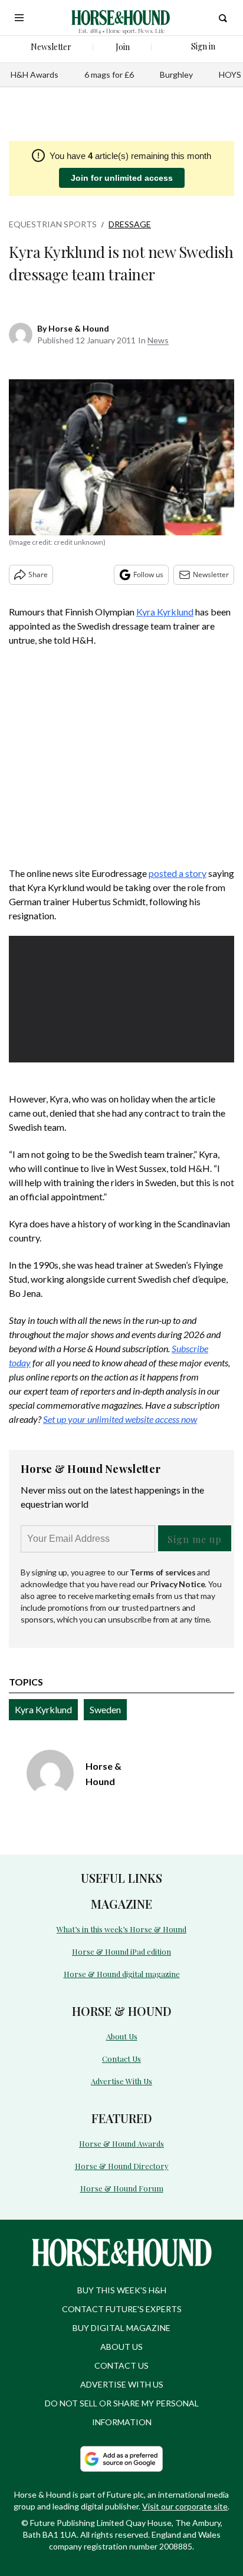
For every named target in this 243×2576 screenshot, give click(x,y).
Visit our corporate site (185, 2506)
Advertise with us (122, 2384)
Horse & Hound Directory (122, 2166)
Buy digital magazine (121, 2328)
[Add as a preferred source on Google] (121, 2459)
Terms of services (163, 1572)
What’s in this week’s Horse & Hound (121, 1929)
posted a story (178, 873)
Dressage (130, 224)
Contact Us (121, 2059)
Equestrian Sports (53, 224)
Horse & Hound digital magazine (122, 1974)
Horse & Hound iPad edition (121, 1951)
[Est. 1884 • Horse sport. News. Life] (121, 18)
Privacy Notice (178, 1584)
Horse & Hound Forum (122, 2188)
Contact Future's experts (122, 2309)
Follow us (148, 575)
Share (38, 575)
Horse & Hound (79, 328)
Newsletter (211, 575)
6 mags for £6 (109, 75)
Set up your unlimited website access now (120, 1419)
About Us (122, 2036)
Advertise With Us (121, 2081)
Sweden (105, 1709)
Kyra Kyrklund (165, 612)
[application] (121, 999)
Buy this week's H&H (122, 2290)
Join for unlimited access (122, 178)
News (158, 340)
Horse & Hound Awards (121, 2143)
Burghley (176, 75)
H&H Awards (35, 75)
